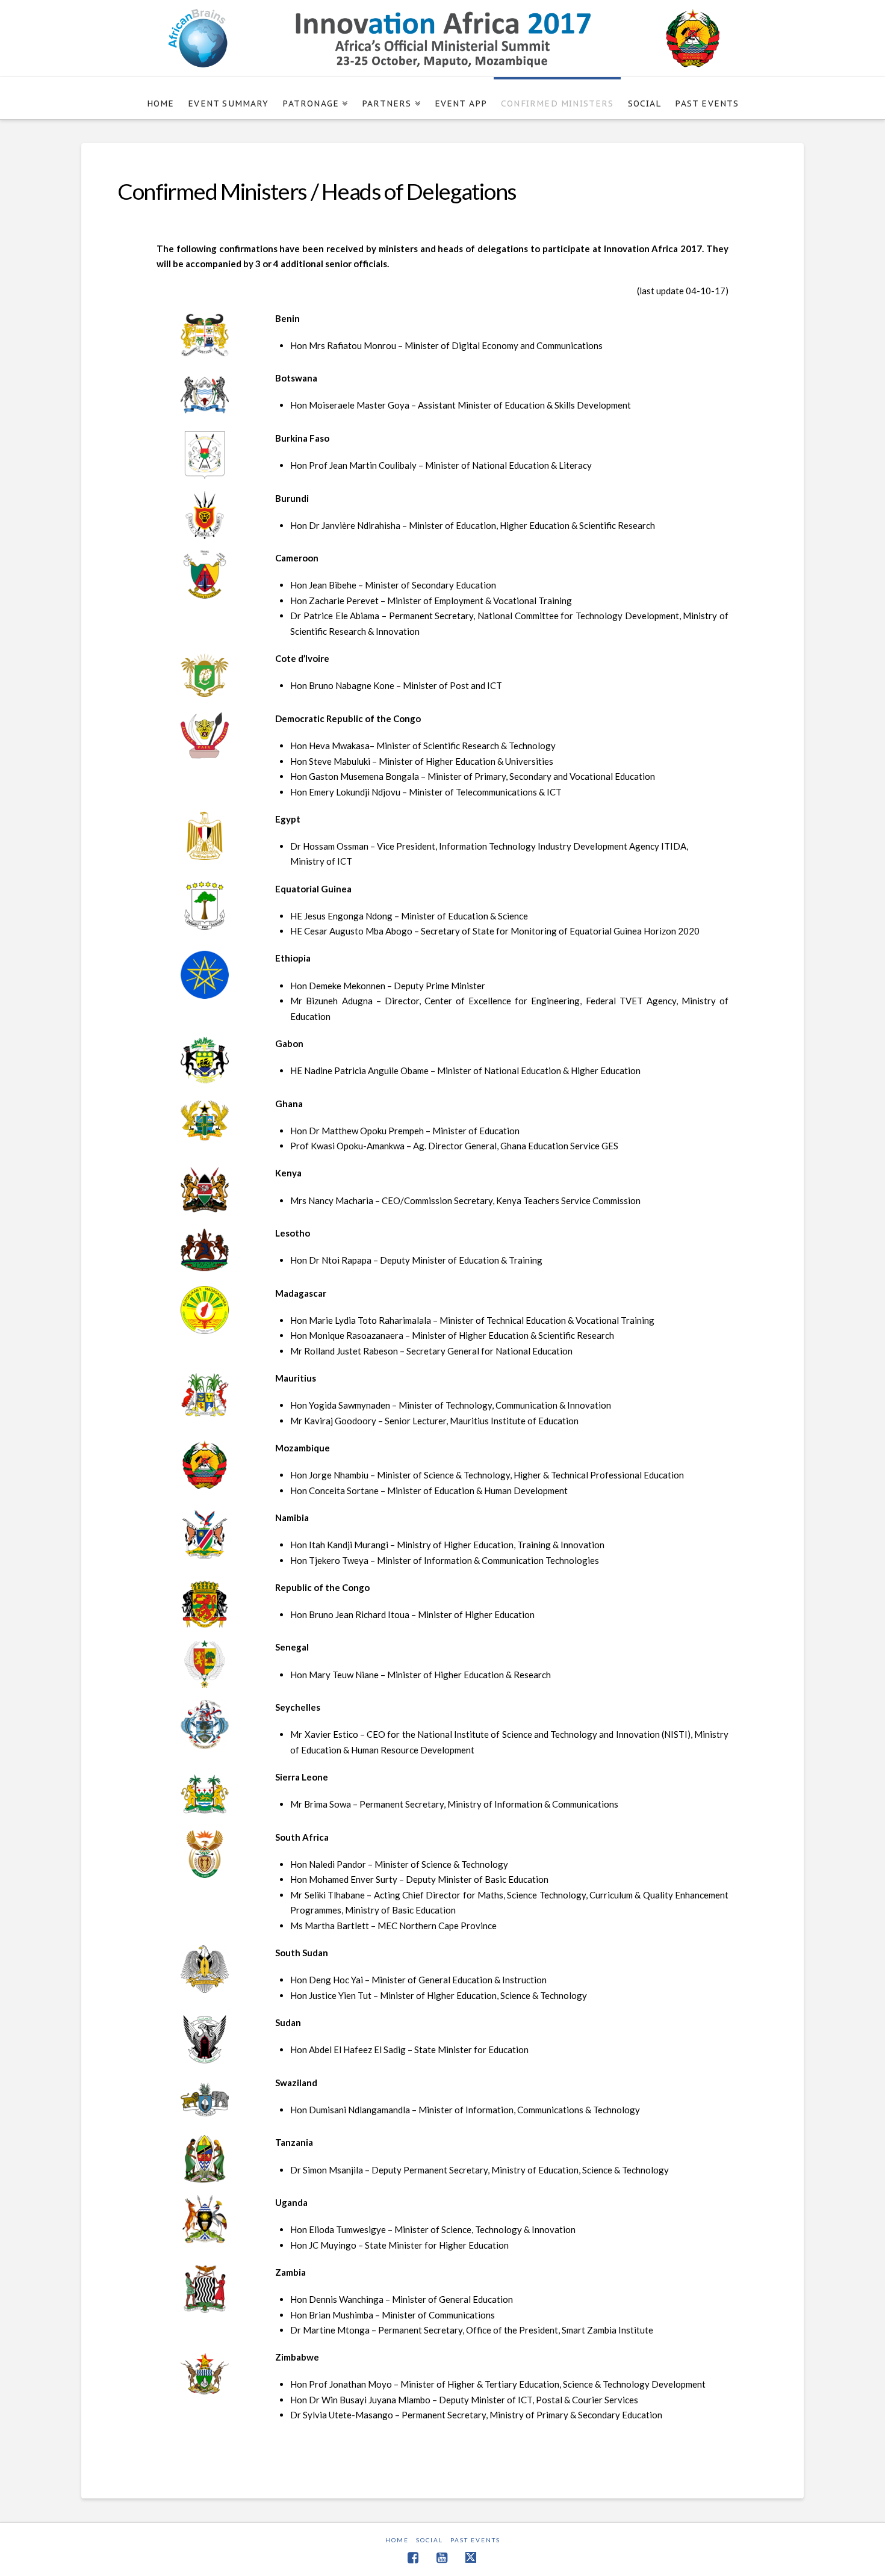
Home (397, 2540)
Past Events (475, 2540)
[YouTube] (442, 2558)
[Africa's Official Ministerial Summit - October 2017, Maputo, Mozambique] (442, 38)
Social (430, 2540)
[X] (471, 2557)
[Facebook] (413, 2558)
